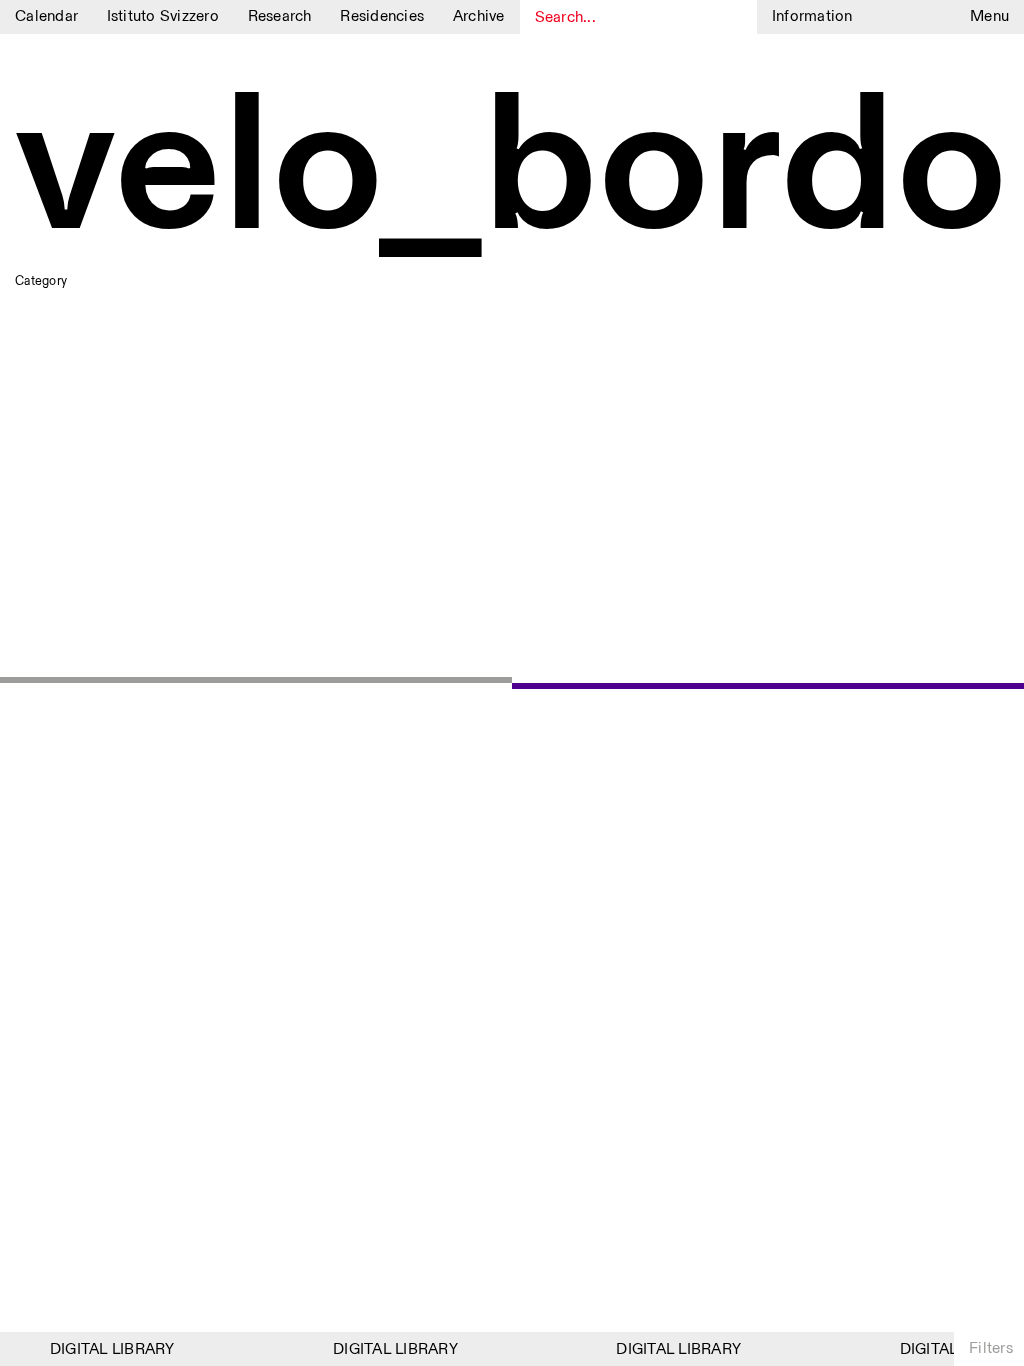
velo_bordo (511, 172)
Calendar (46, 16)
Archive (479, 16)
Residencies (382, 16)
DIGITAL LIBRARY (107, 1349)
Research (280, 16)
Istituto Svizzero (163, 16)
